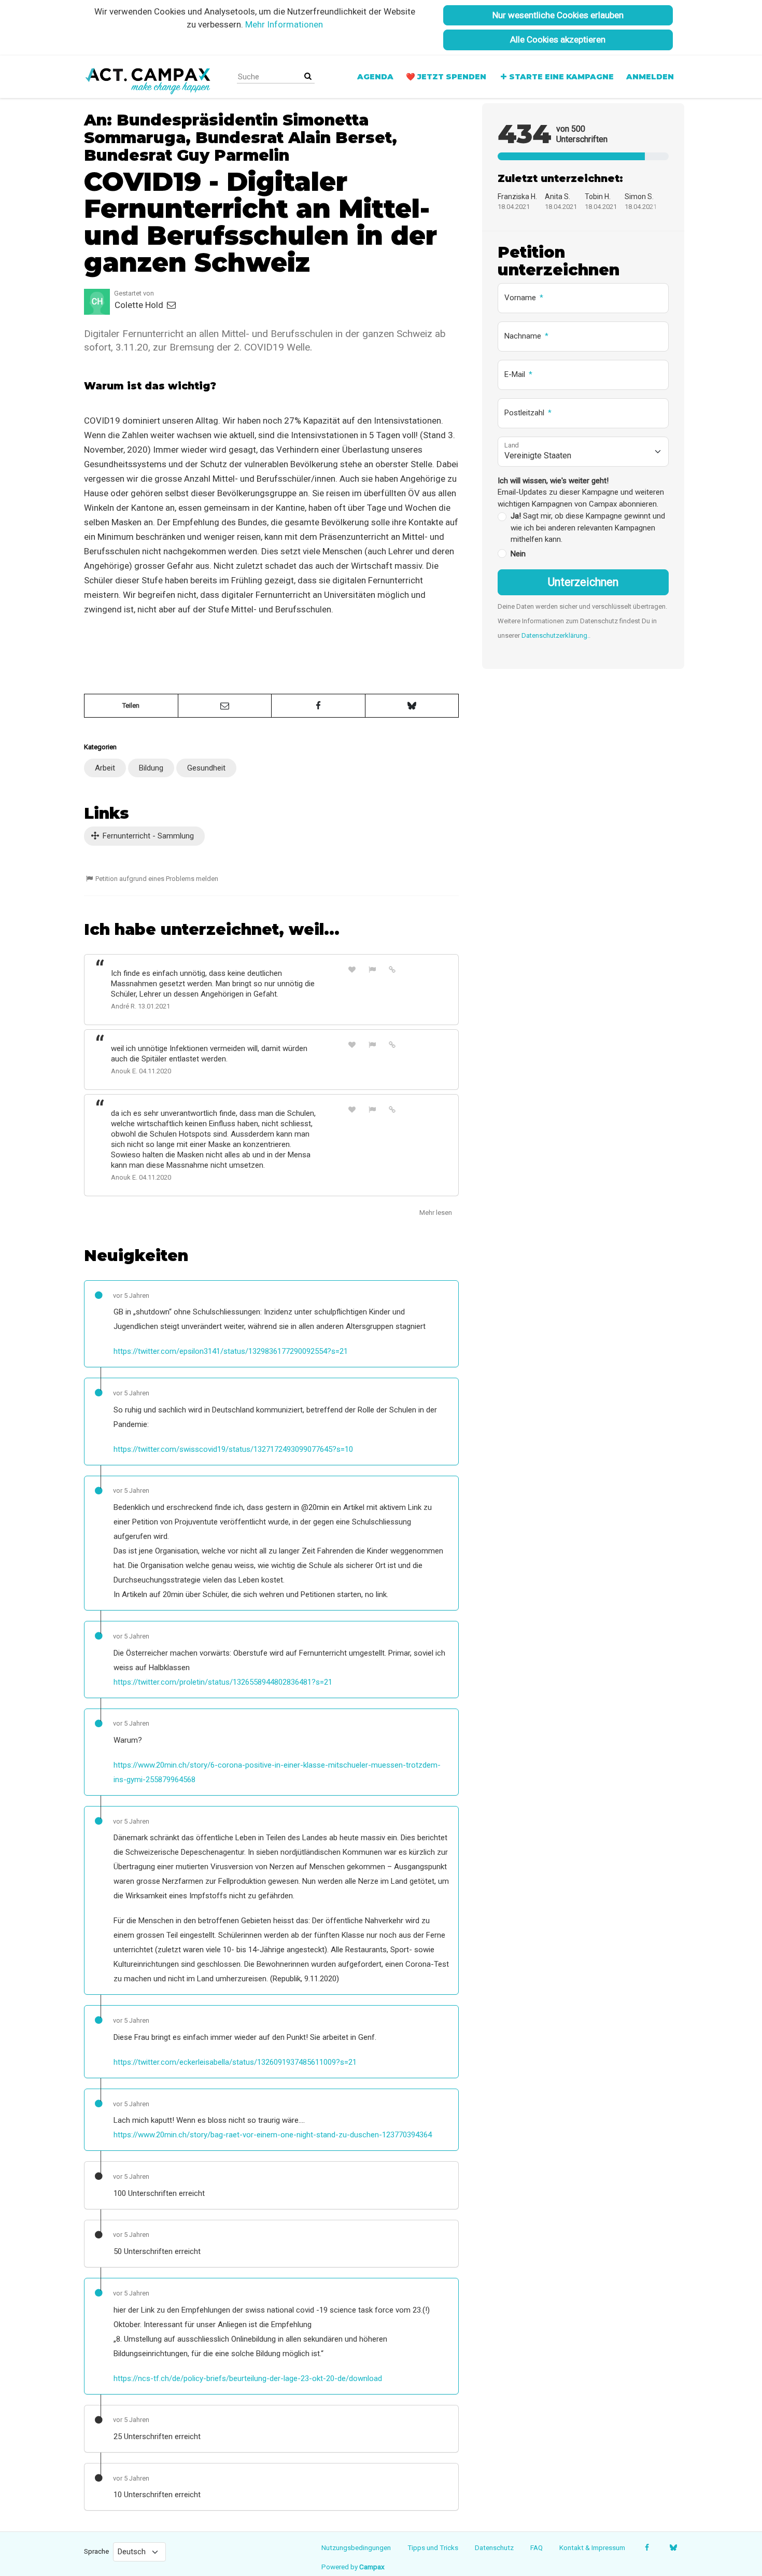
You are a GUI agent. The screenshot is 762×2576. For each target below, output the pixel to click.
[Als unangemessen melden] (372, 969)
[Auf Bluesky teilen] (412, 706)
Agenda (375, 77)
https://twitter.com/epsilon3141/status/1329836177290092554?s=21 (231, 1351)
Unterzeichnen (583, 582)
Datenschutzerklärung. (555, 635)
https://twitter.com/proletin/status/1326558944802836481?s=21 (223, 1682)
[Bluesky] (673, 2547)
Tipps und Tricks (433, 2547)
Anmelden (650, 77)
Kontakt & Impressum (592, 2547)
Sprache (96, 2551)
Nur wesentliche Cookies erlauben (558, 15)
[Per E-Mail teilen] (225, 706)
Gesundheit (206, 768)
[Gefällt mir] (352, 969)
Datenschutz (494, 2547)
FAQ (537, 2547)
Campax (372, 2567)
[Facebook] (647, 2547)
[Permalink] (392, 969)
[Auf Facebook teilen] (318, 706)
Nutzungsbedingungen (356, 2547)
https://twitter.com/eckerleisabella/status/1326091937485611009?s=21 (235, 2062)
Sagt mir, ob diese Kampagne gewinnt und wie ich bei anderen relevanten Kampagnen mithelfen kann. (588, 528)
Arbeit (105, 768)
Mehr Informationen (284, 24)
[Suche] (308, 76)
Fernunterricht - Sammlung (147, 836)
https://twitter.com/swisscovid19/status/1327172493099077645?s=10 (233, 1449)
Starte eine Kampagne (561, 77)
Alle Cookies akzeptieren (558, 39)
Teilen (131, 705)
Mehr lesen (436, 1213)
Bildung (151, 768)
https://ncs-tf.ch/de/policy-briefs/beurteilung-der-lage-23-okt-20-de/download (248, 2378)
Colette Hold (140, 305)
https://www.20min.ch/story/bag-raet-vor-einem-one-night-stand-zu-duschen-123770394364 (273, 2135)
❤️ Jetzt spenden (446, 77)
